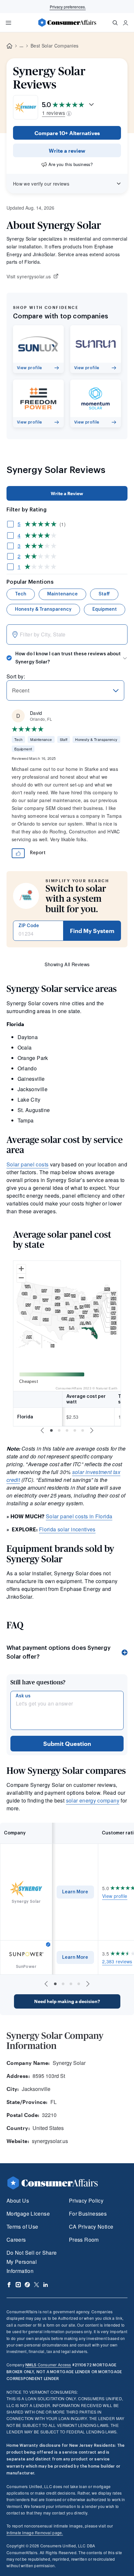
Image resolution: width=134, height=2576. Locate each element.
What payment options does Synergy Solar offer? (59, 1652)
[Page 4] (75, 1430)
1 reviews (54, 113)
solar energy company (93, 1800)
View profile (115, 1896)
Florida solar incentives (67, 1529)
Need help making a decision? (67, 2001)
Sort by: (16, 676)
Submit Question (67, 1744)
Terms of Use (22, 2227)
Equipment (105, 609)
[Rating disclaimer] (69, 113)
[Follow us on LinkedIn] (46, 2285)
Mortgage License (28, 2214)
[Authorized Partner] (48, 1944)
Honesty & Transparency (43, 609)
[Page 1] (51, 1430)
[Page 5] (83, 1430)
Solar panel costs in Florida (79, 1516)
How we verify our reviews (41, 184)
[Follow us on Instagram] (18, 2285)
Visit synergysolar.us (29, 277)
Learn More (75, 1892)
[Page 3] (67, 1430)
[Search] (115, 23)
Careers (16, 2240)
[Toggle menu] (8, 23)
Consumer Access (48, 2365)
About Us (18, 2200)
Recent (21, 690)
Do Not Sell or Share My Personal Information (32, 2262)
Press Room (84, 2240)
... (21, 46)
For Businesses (88, 2214)
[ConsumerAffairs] (67, 22)
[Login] (126, 23)
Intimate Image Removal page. (35, 2533)
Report (38, 853)
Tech (21, 594)
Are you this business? (71, 164)
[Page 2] (59, 1430)
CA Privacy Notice (91, 2227)
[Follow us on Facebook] (9, 2285)
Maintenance (62, 594)
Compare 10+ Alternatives (67, 133)
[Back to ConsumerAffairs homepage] (9, 46)
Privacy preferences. (68, 7)
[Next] (92, 1430)
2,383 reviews (117, 1961)
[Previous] (42, 1430)
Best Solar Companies (54, 46)
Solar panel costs (27, 1164)
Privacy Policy (86, 2200)
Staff (104, 594)
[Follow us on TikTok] (27, 2285)
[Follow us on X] (36, 2285)
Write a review (67, 151)
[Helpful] (18, 853)
